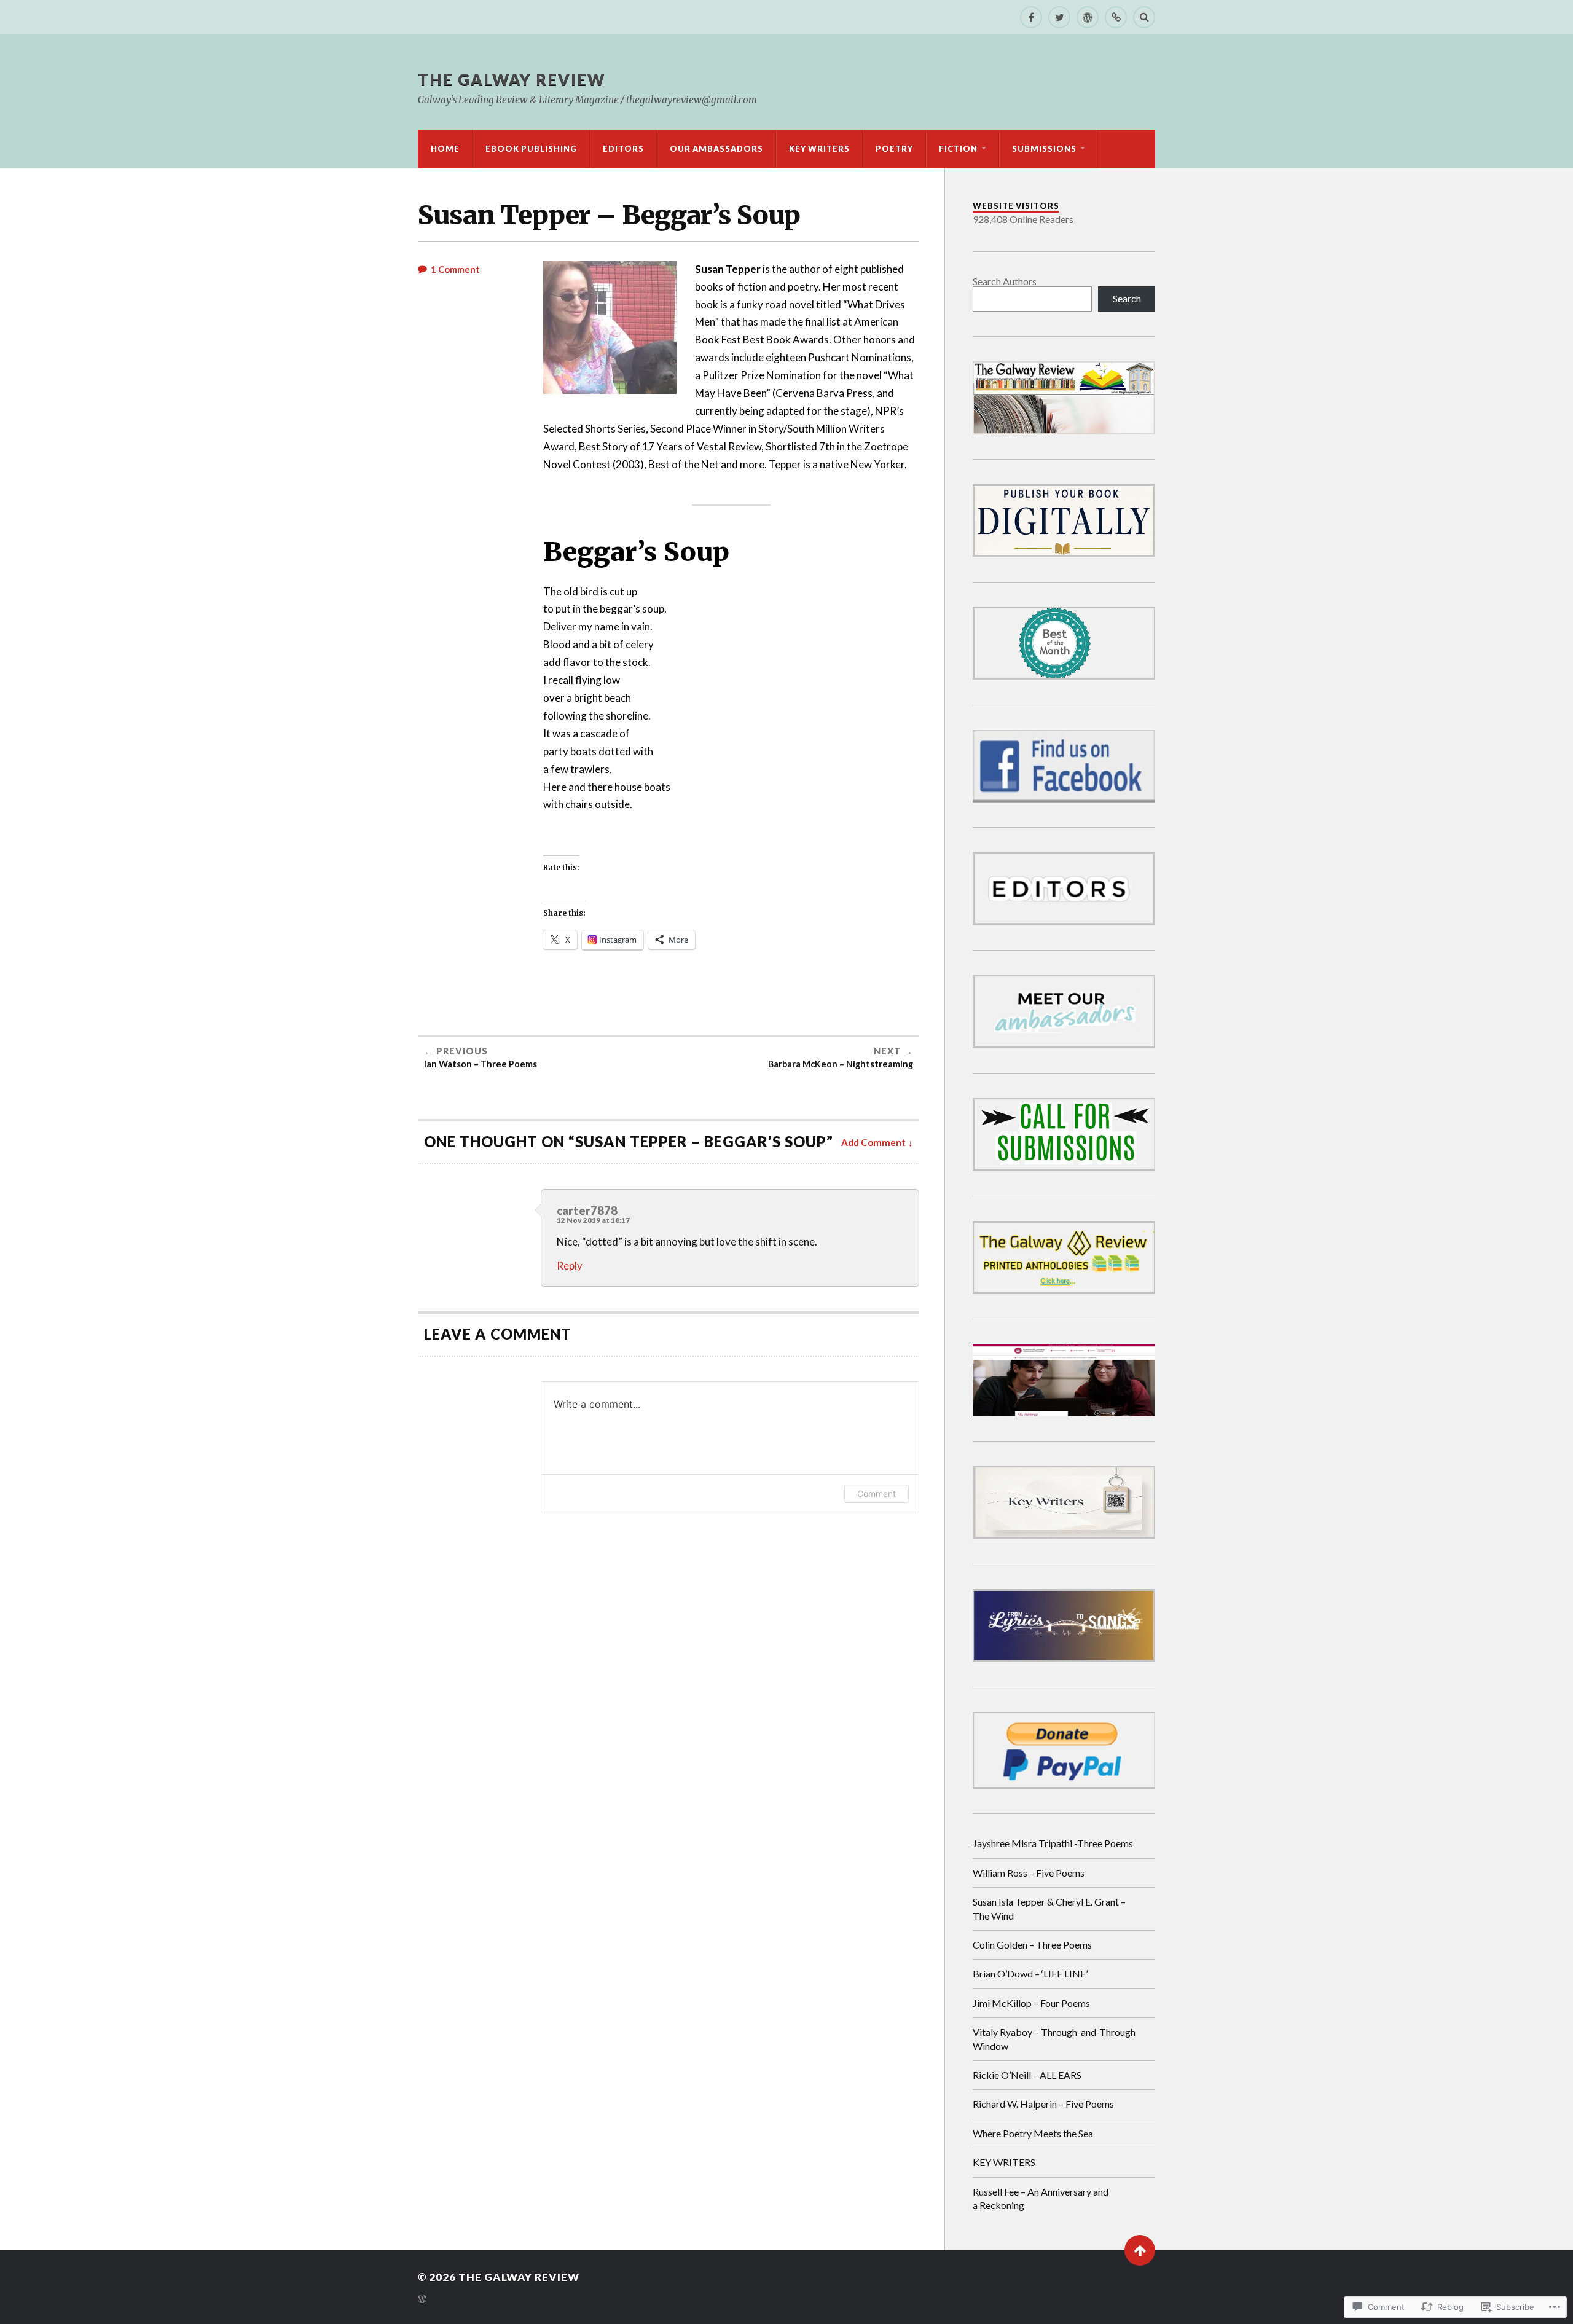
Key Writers (819, 149)
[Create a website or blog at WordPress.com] (422, 2300)
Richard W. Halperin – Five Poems (1043, 2104)
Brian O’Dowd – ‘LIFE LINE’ (1030, 1973)
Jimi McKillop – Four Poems (1031, 2003)
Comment (877, 1494)
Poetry (894, 149)
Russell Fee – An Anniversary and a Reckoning (1041, 2198)
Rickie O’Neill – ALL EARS (1027, 2075)
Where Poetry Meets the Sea (1033, 2133)
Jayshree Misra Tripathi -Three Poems (1053, 1843)
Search (1127, 298)
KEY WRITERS (1004, 2162)
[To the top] (1140, 2250)
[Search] (1144, 17)
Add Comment (873, 1142)
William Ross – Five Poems (1029, 1873)
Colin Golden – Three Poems (1032, 1945)
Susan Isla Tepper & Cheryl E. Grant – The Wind (1049, 1908)
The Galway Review (512, 79)
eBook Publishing (531, 149)
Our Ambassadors (716, 149)
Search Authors (1005, 281)
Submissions (1044, 149)
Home (445, 149)
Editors (623, 149)
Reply (570, 1266)
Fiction (958, 149)
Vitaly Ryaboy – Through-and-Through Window (1054, 2039)
